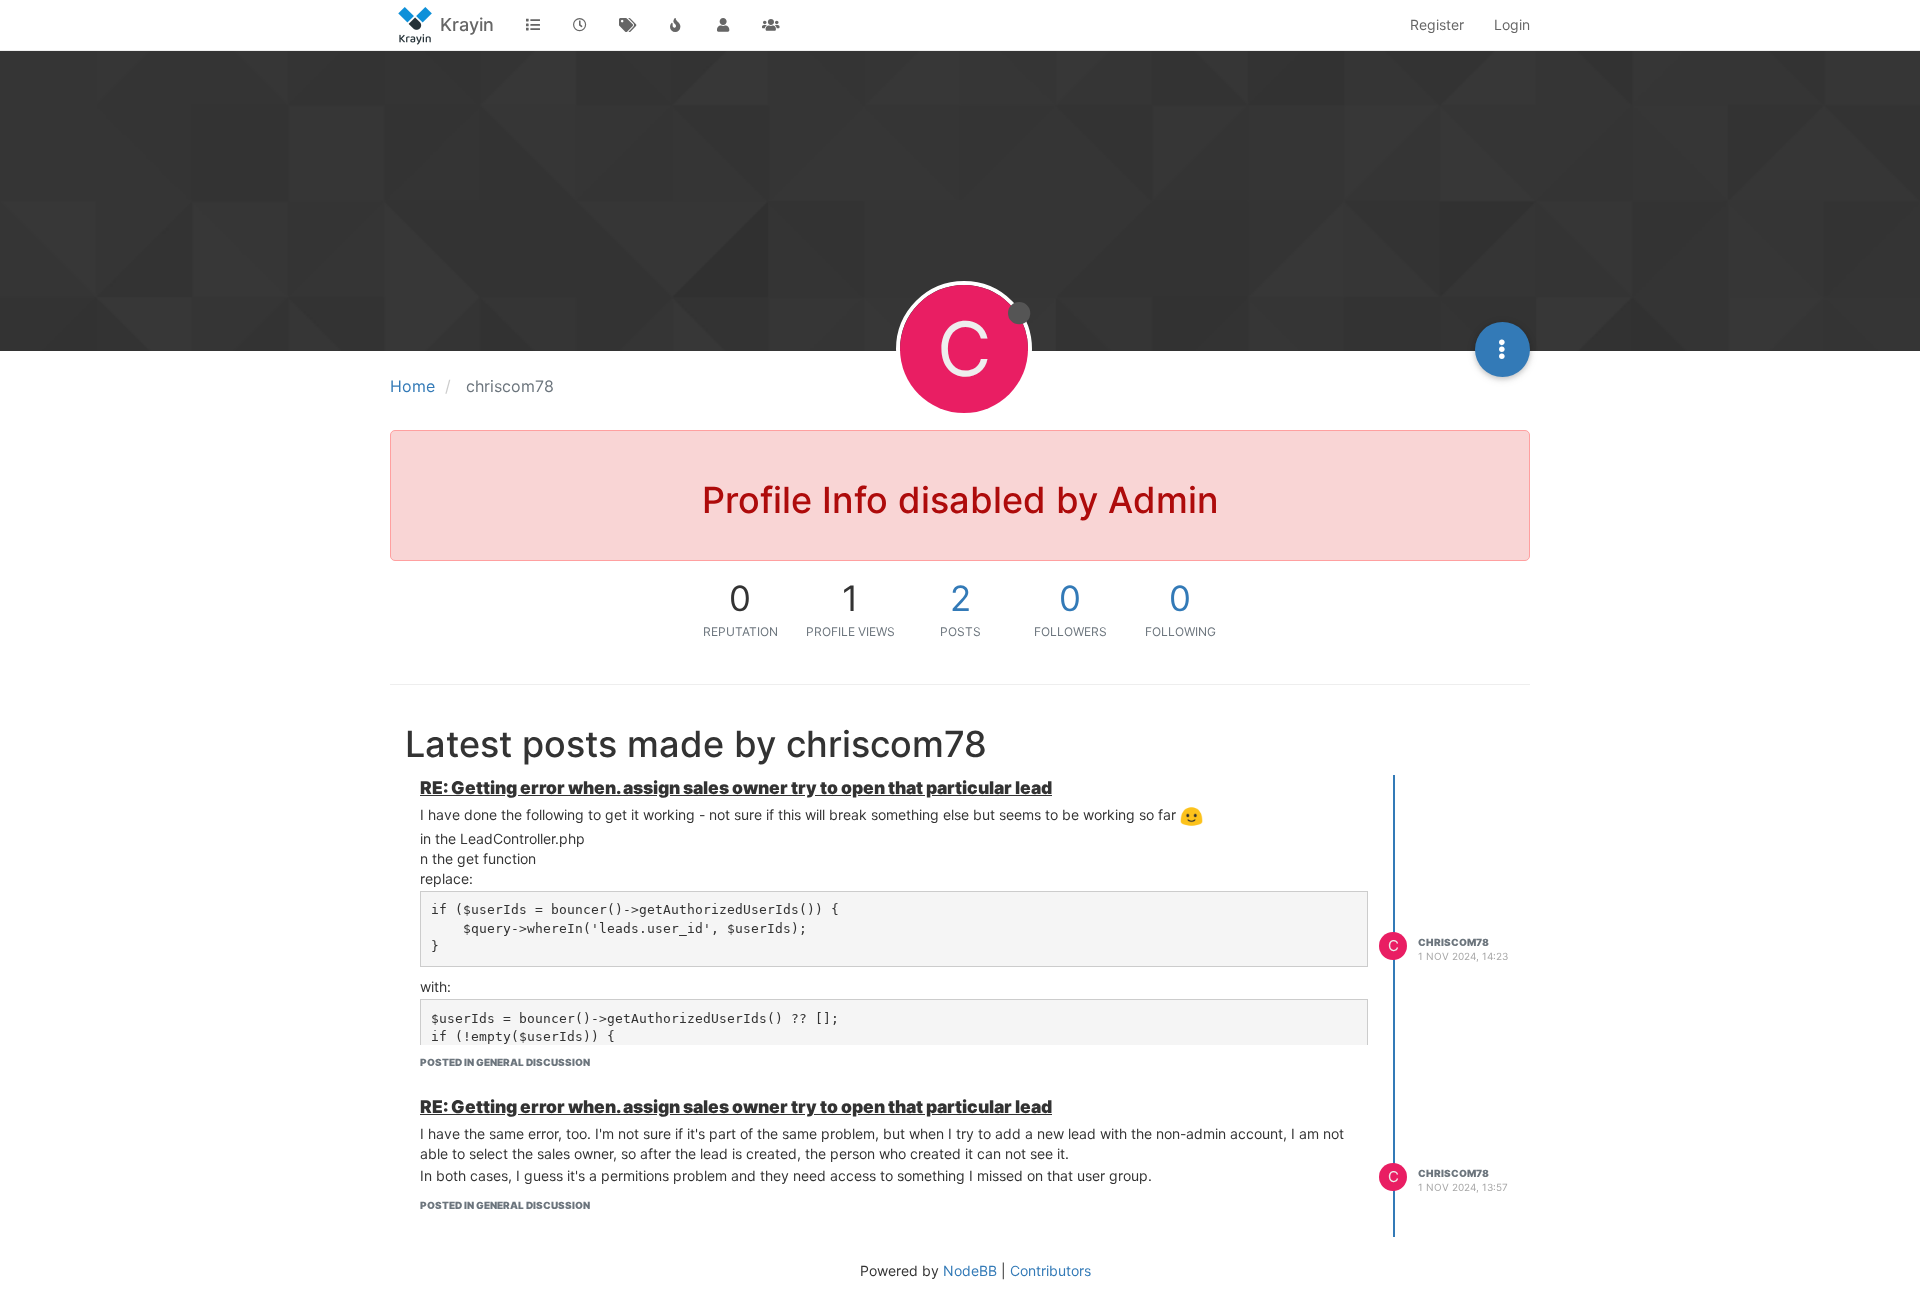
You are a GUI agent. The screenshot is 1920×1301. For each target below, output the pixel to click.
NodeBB (970, 1270)
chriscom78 (1453, 942)
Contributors (1050, 1270)
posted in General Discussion (505, 1062)
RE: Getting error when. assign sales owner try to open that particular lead (736, 787)
